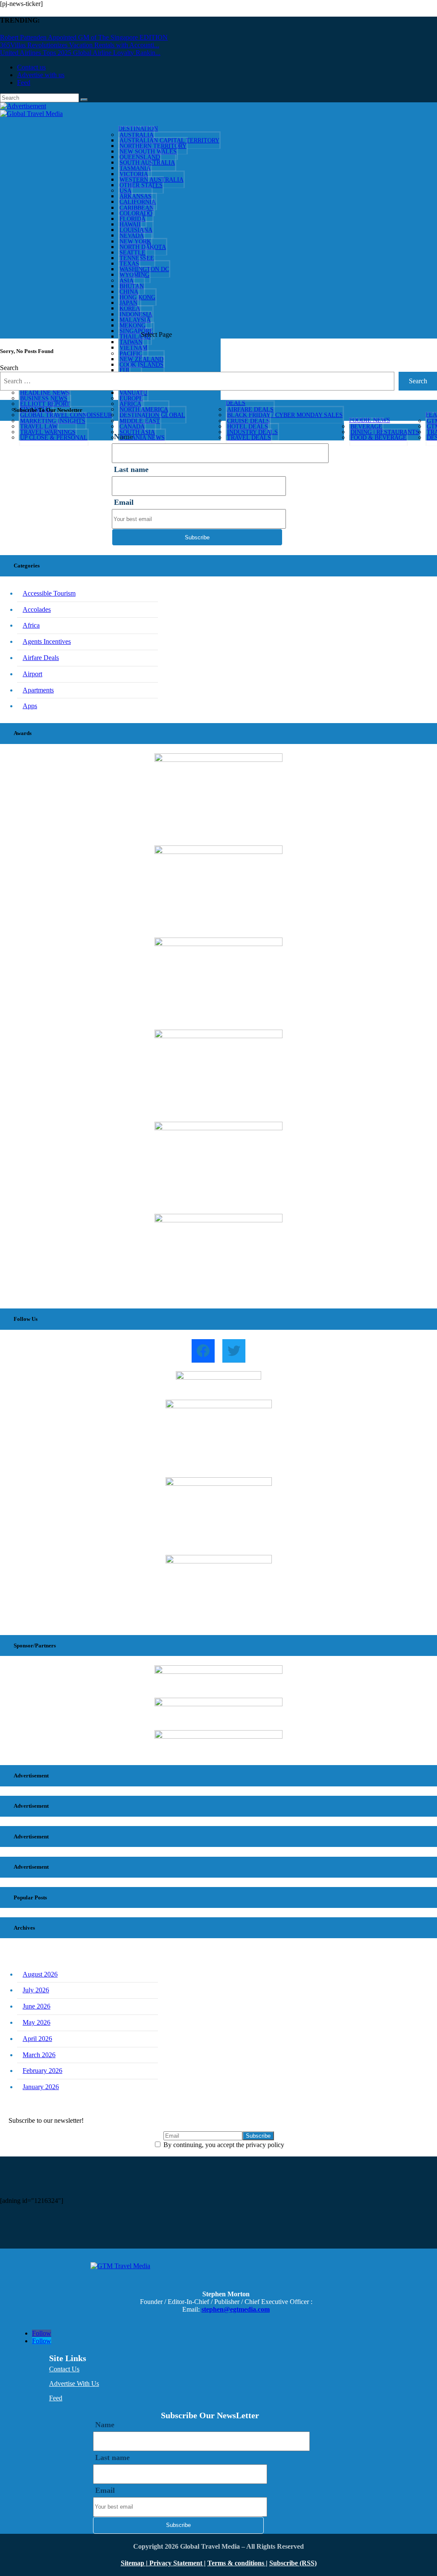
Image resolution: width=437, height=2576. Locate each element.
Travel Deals (249, 438)
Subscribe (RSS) (293, 2563)
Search (9, 368)
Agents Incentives (47, 641)
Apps (30, 706)
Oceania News (142, 438)
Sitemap (133, 2563)
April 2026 (37, 2039)
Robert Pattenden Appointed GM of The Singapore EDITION (84, 37)
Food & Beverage (379, 438)
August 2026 (40, 1974)
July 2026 (36, 1990)
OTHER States (141, 185)
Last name (131, 469)
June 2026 (36, 2006)
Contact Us (64, 2369)
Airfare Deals (41, 658)
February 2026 (42, 2071)
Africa (31, 625)
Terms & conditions (237, 2563)
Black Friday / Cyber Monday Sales (285, 415)
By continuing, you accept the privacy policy (223, 2145)
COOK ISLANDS (141, 365)
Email (124, 502)
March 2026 (39, 2055)
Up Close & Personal (54, 438)
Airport (32, 674)
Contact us (31, 67)
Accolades (37, 609)
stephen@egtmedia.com (236, 2309)
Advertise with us (41, 75)
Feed (24, 82)
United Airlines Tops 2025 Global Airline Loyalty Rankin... (80, 53)
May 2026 (36, 2022)
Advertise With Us (74, 2384)
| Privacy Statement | (176, 2563)
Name (105, 2425)
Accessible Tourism (49, 593)
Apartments (38, 690)
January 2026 (41, 2087)
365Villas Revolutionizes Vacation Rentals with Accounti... (80, 45)
